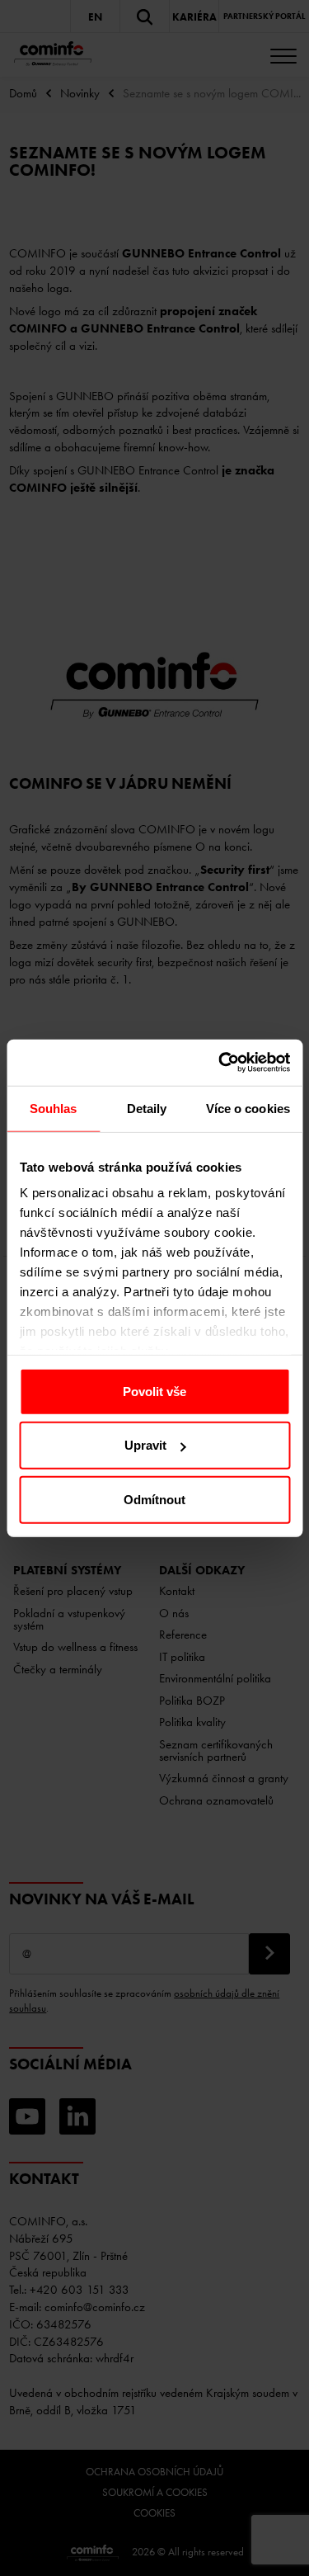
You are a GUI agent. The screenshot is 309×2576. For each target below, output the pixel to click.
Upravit (145, 1445)
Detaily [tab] (147, 1108)
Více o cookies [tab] (248, 1108)
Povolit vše (154, 1391)
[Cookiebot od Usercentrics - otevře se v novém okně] (220, 1063)
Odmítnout (154, 1499)
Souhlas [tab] (54, 1108)
